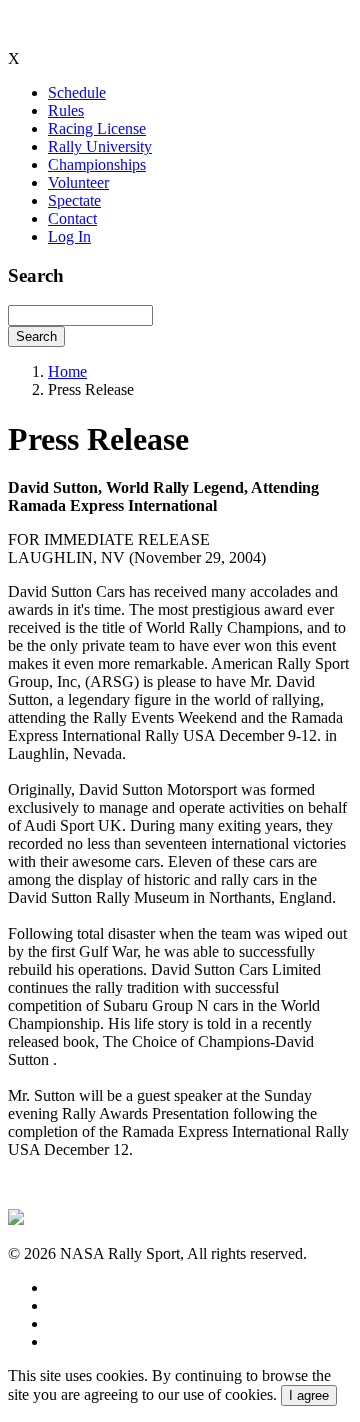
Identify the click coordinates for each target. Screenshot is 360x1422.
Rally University (100, 146)
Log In (69, 236)
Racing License (97, 128)
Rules (66, 110)
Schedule (77, 92)
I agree (309, 1395)
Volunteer (78, 182)
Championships (97, 164)
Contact (72, 218)
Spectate (74, 200)
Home (67, 371)
